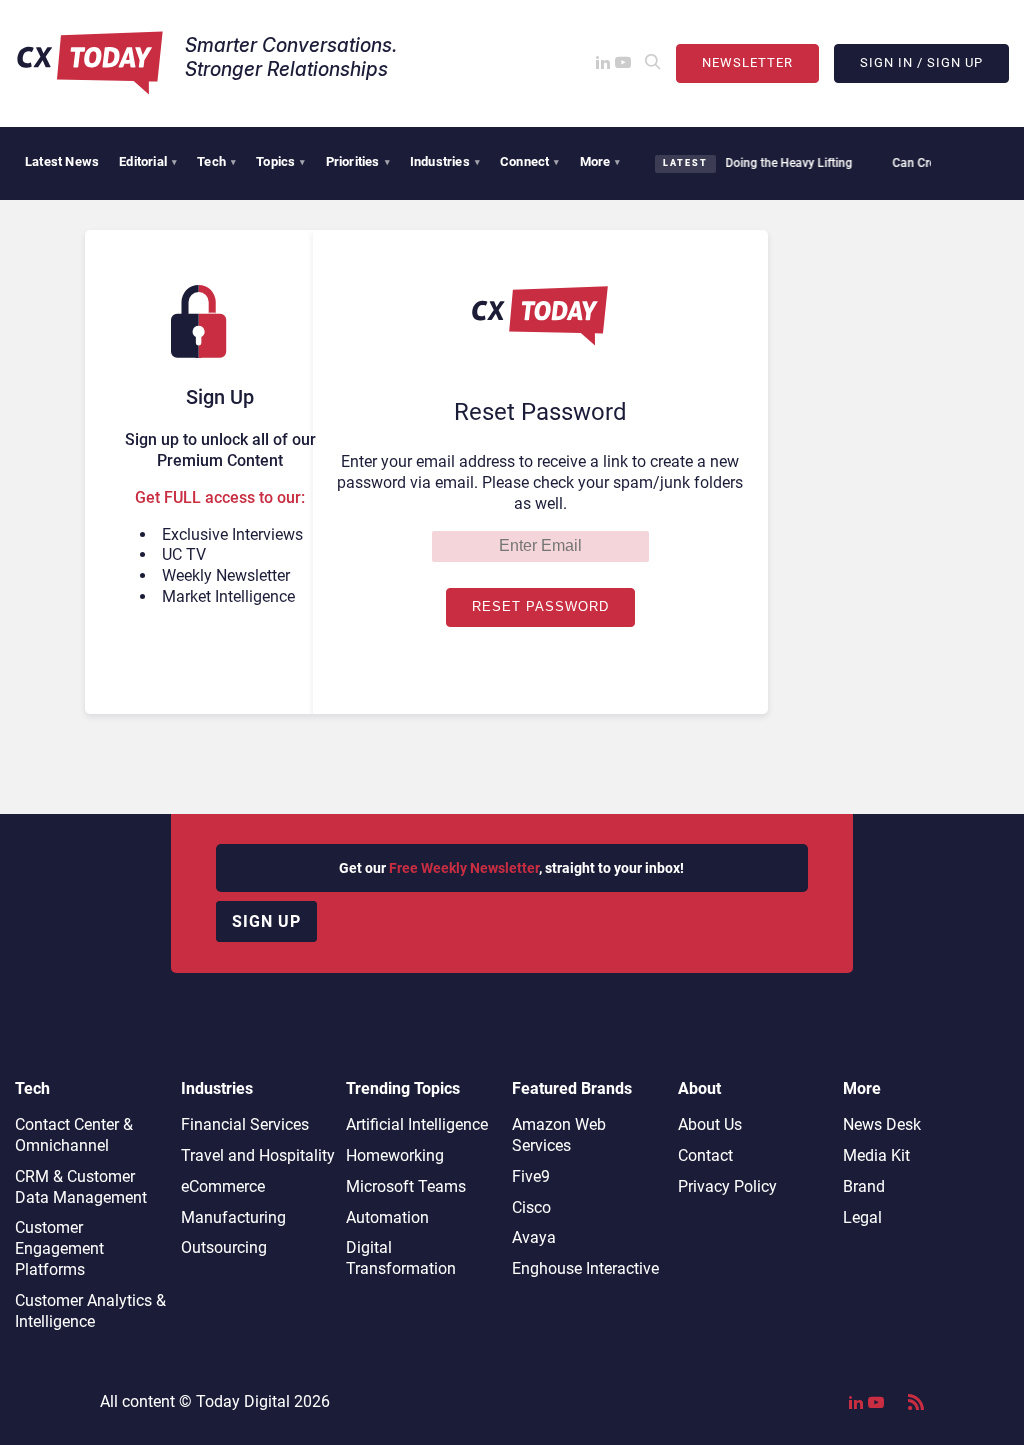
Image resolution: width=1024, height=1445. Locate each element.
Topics (280, 161)
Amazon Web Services (559, 1135)
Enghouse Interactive (585, 1268)
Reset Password (540, 606)
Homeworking (395, 1155)
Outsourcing (224, 1247)
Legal (862, 1217)
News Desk (882, 1124)
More (600, 161)
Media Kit (876, 1155)
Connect (530, 161)
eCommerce (223, 1186)
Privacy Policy (727, 1186)
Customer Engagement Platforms (59, 1248)
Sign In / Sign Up (921, 62)
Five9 (531, 1176)
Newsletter (747, 62)
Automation (387, 1217)
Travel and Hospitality (258, 1155)
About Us (710, 1124)
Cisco (531, 1207)
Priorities (358, 161)
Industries (445, 161)
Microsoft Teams (406, 1186)
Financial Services (245, 1124)
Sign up (266, 921)
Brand (864, 1186)
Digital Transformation (401, 1258)
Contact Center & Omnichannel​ (74, 1135)
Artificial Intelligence (417, 1124)
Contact (705, 1155)
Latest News (62, 161)
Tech (216, 161)
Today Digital (243, 1401)
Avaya (534, 1237)
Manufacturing (233, 1217)
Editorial (148, 161)
